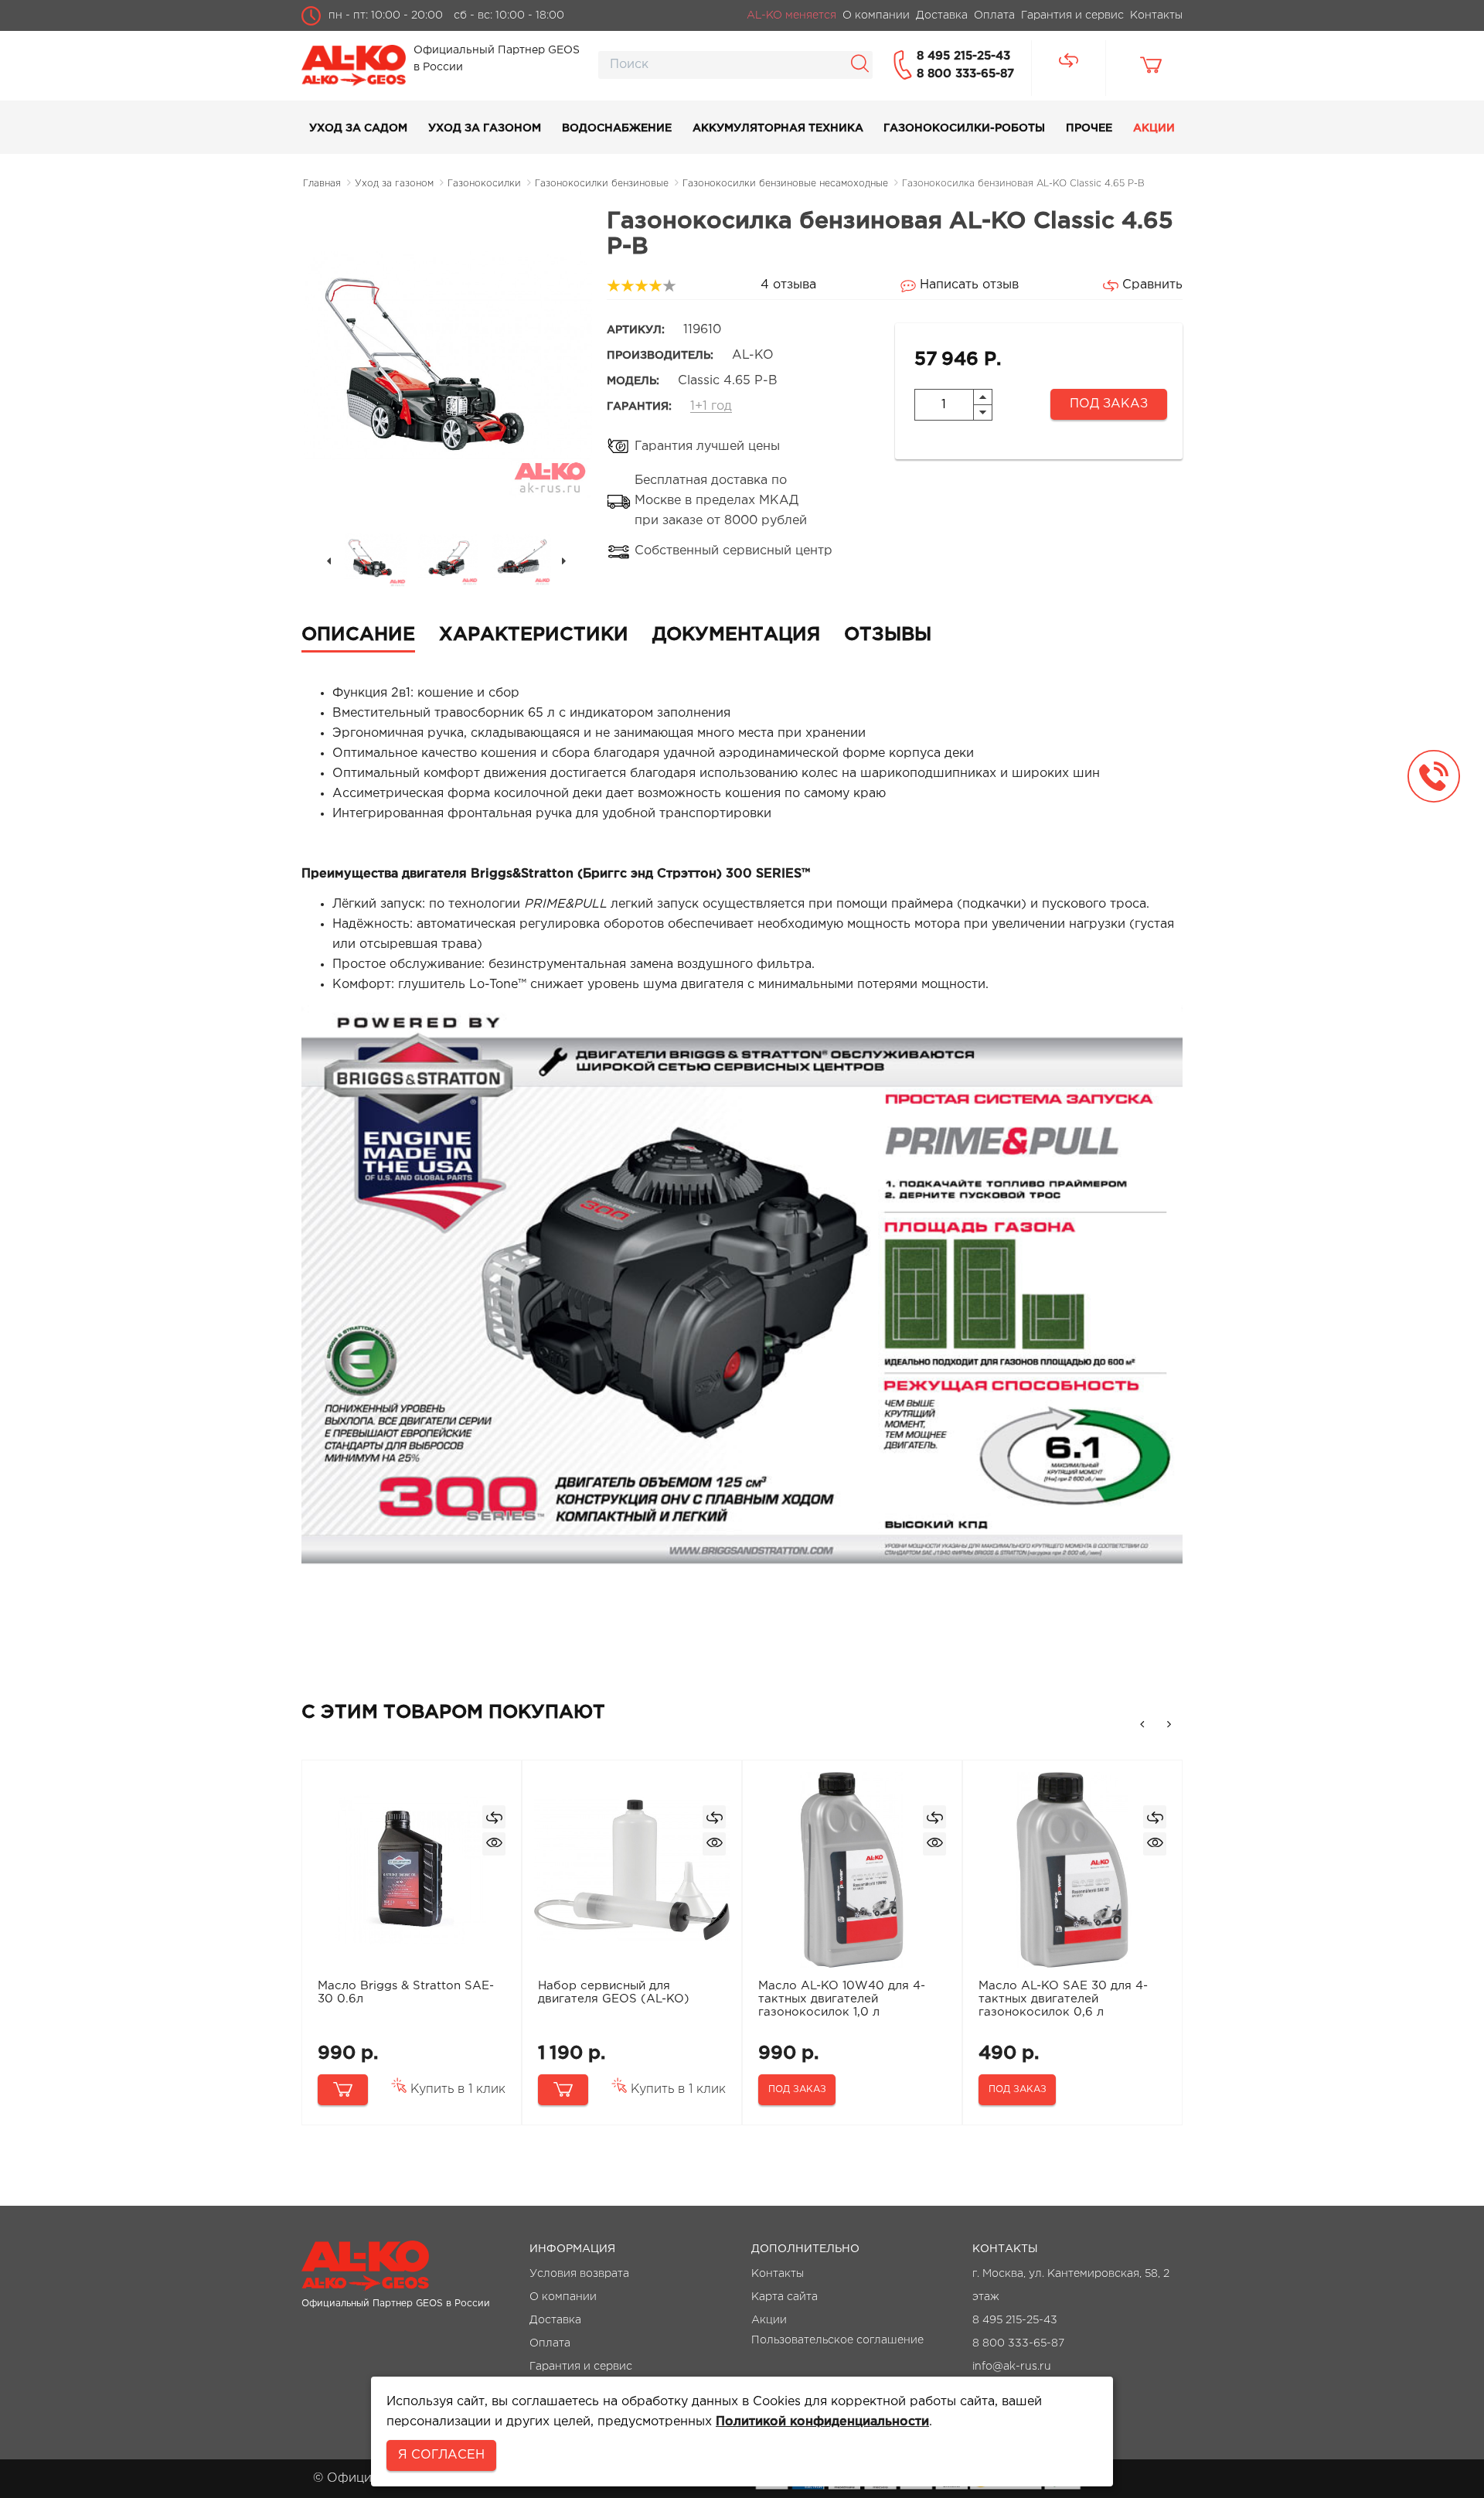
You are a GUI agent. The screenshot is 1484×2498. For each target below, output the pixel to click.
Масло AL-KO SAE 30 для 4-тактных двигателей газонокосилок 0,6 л (1063, 1999)
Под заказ (1109, 404)
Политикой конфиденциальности (822, 2422)
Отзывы (888, 635)
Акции (1154, 128)
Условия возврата (579, 2274)
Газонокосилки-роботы (964, 128)
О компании (563, 2297)
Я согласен (441, 2455)
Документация (736, 635)
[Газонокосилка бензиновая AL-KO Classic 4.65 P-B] (375, 556)
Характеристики (534, 635)
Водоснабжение (617, 128)
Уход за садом (358, 128)
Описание (358, 635)
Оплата (550, 2343)
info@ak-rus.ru (1012, 2367)
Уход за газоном (485, 128)
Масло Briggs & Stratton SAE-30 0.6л (406, 1992)
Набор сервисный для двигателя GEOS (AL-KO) (614, 1992)
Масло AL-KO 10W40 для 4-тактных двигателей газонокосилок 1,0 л (842, 1999)
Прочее (1089, 128)
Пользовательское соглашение (837, 2340)
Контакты (778, 2274)
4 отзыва (788, 285)
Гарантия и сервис (581, 2367)
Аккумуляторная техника (778, 128)
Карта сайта (785, 2297)
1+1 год (711, 406)
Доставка (555, 2320)
